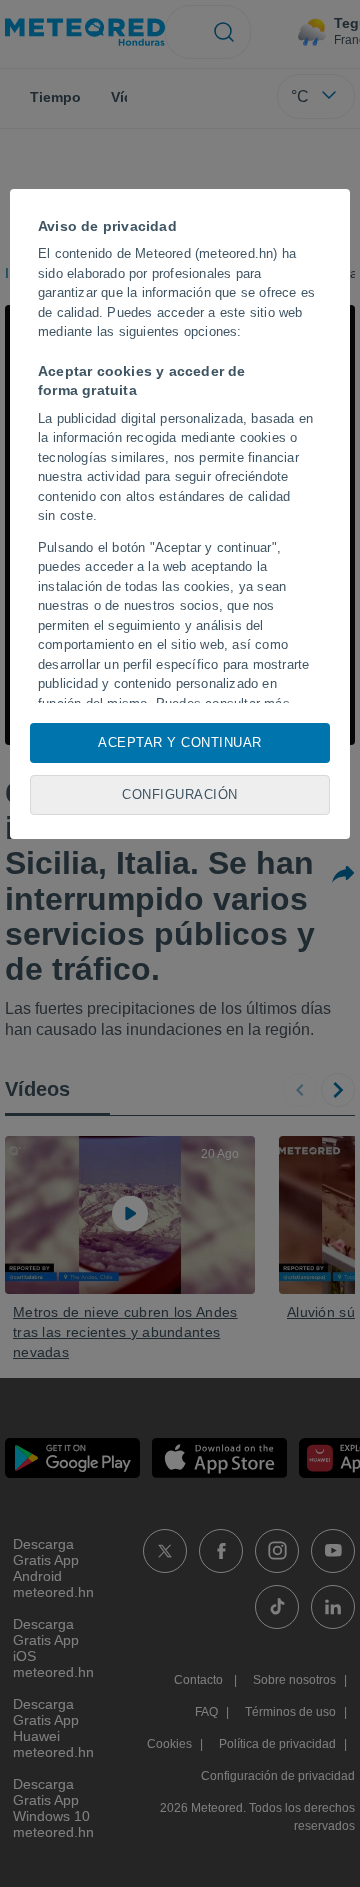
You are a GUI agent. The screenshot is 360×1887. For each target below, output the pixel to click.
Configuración (180, 794)
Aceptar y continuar (180, 742)
